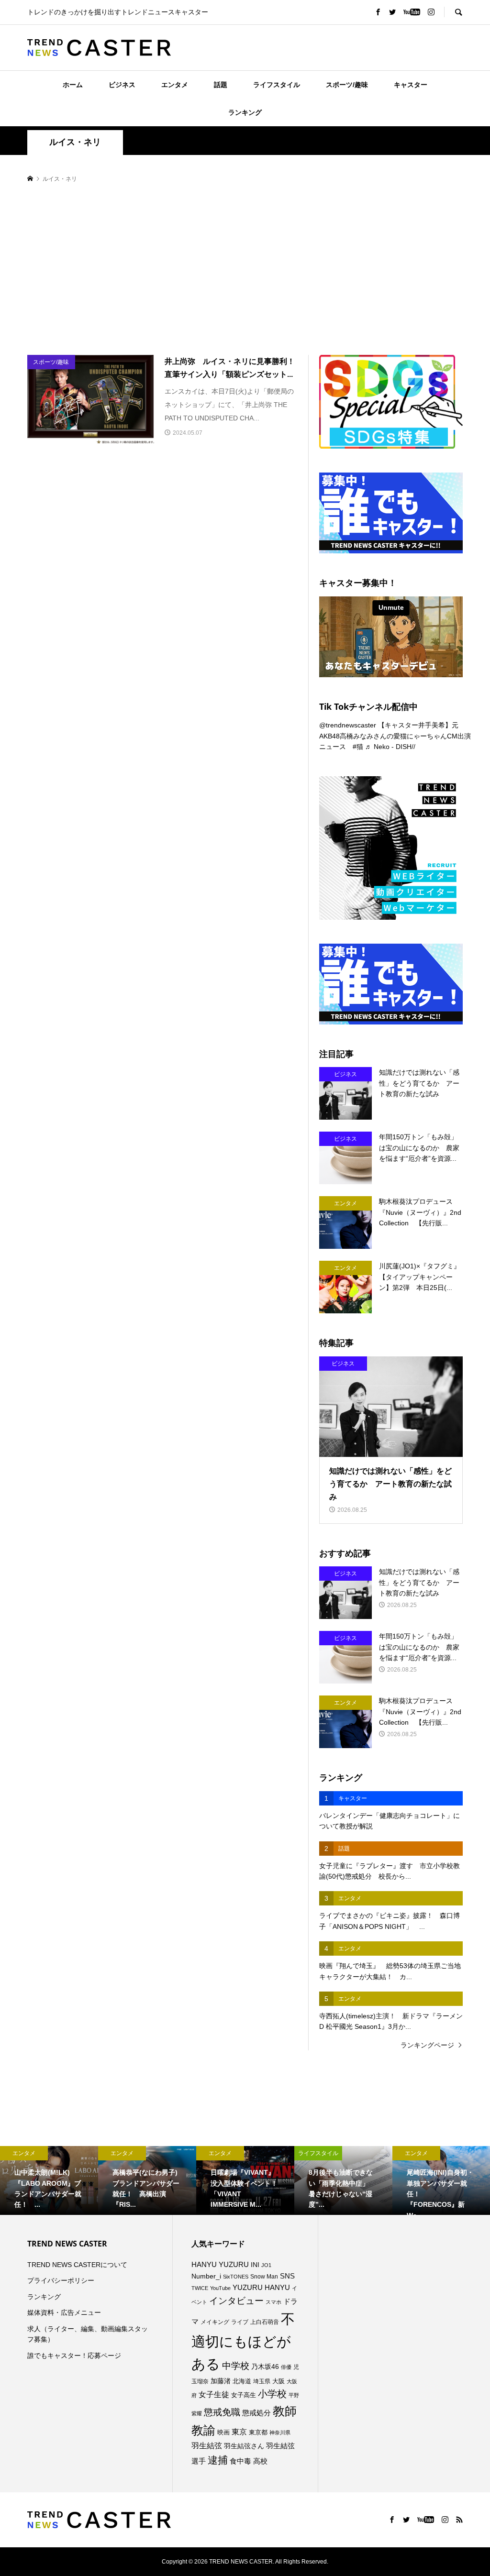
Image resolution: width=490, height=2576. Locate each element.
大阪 (278, 2381)
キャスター (411, 85)
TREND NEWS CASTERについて (77, 2265)
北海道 (242, 2381)
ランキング (245, 112)
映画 (223, 2432)
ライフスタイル (277, 85)
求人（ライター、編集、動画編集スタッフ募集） (88, 2334)
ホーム (73, 85)
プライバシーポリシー (61, 2280)
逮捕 (218, 2460)
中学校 (236, 2366)
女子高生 (244, 2395)
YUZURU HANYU (261, 2287)
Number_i (206, 2276)
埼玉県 (262, 2381)
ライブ (240, 2322)
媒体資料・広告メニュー (64, 2312)
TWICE (200, 2288)
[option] (49, 2180)
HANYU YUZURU (220, 2265)
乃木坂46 (265, 2367)
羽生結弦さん (244, 2446)
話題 (221, 85)
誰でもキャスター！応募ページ (74, 2356)
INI (255, 2265)
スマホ (273, 2302)
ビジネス (122, 85)
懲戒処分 (256, 2413)
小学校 (272, 2394)
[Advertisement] (245, 270)
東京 (239, 2432)
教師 (285, 2411)
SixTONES (236, 2277)
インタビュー (236, 2301)
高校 (260, 2461)
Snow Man (264, 2277)
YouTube (220, 2288)
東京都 (258, 2433)
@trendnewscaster (348, 725)
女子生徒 (214, 2394)
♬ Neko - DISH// (390, 747)
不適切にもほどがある (243, 2341)
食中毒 (240, 2461)
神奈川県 (280, 2433)
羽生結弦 (207, 2446)
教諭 (203, 2430)
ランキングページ (427, 2045)
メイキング (215, 2322)
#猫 (358, 747)
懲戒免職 (222, 2412)
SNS (287, 2276)
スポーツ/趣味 (347, 85)
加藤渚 (221, 2381)
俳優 (286, 2367)
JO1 (266, 2265)
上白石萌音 (265, 2322)
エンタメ (175, 85)
